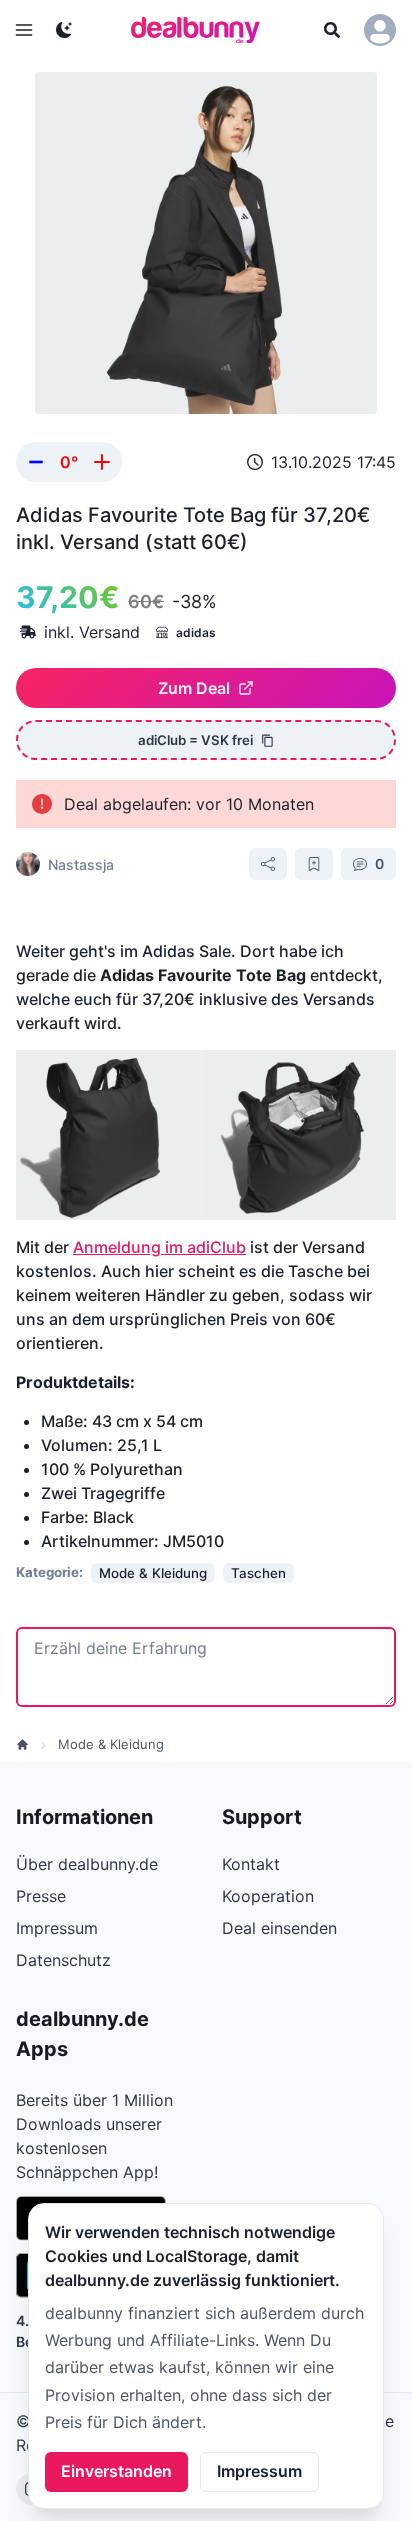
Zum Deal (194, 688)
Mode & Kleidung (111, 1744)
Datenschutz (63, 1960)
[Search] (332, 30)
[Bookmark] (314, 864)
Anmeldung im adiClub (159, 1247)
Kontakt (251, 1864)
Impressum (259, 2471)
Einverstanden (116, 2471)
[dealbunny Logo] (202, 30)
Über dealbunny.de (87, 1864)
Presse (41, 1896)
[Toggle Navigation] (24, 30)
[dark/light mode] (64, 30)
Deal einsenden (279, 1928)
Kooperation (268, 1896)
